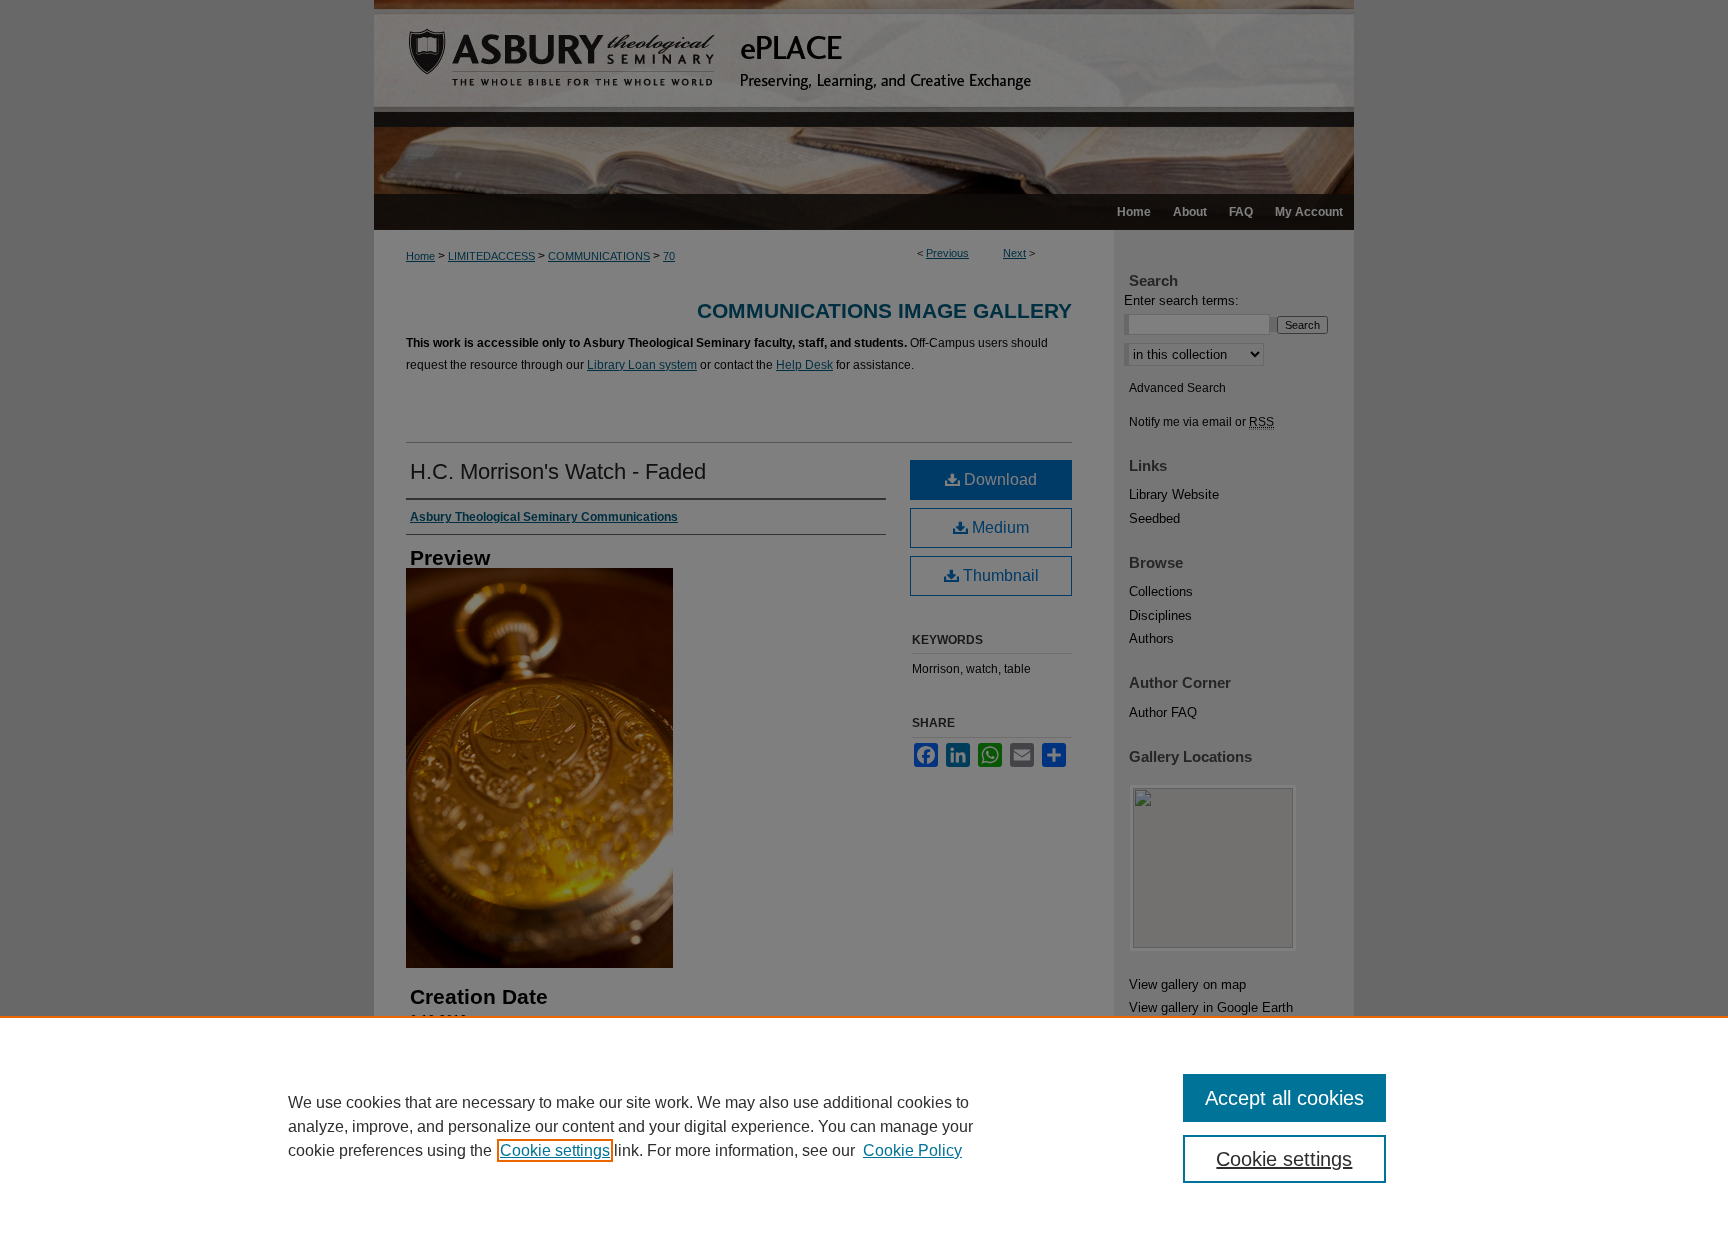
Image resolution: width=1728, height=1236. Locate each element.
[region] (864, 1126)
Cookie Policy (912, 1150)
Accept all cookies (1284, 1098)
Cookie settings (555, 1150)
